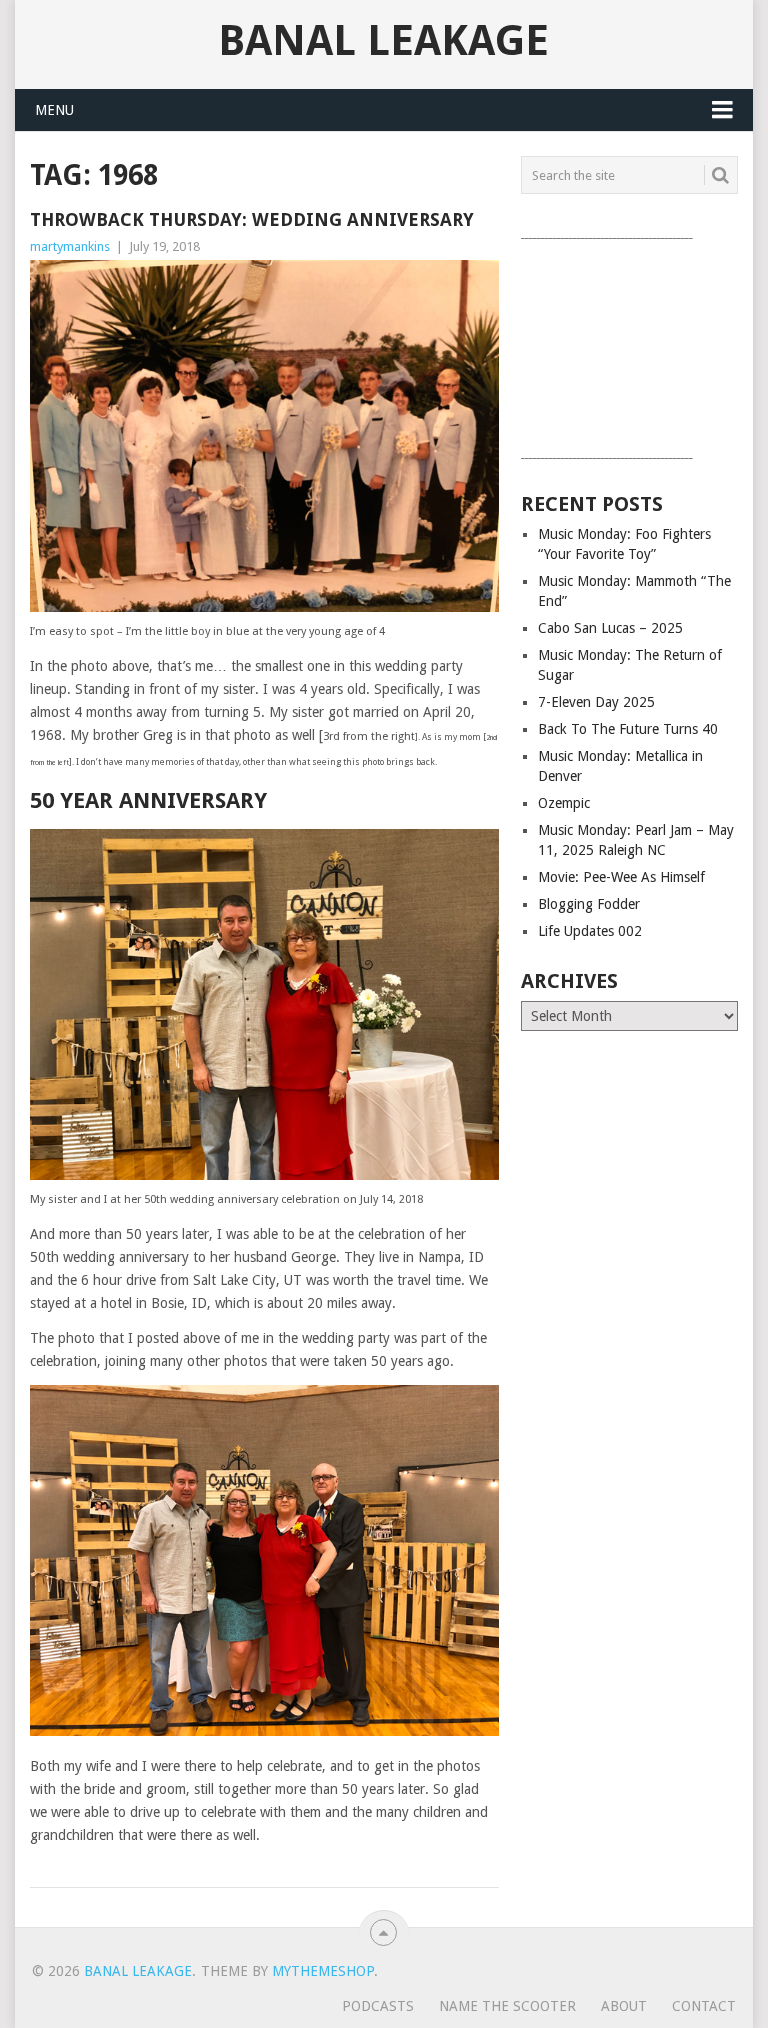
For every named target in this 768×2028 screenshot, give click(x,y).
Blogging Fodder (589, 904)
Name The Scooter (507, 2006)
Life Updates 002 (590, 931)
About (624, 2006)
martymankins (70, 246)
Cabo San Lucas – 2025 (610, 628)
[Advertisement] (629, 344)
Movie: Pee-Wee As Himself (621, 877)
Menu (54, 110)
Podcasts (378, 2006)
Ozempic (564, 803)
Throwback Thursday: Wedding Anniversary (252, 219)
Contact (704, 2006)
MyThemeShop (323, 1971)
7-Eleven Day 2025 (596, 702)
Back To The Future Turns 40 (628, 729)
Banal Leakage (383, 41)
